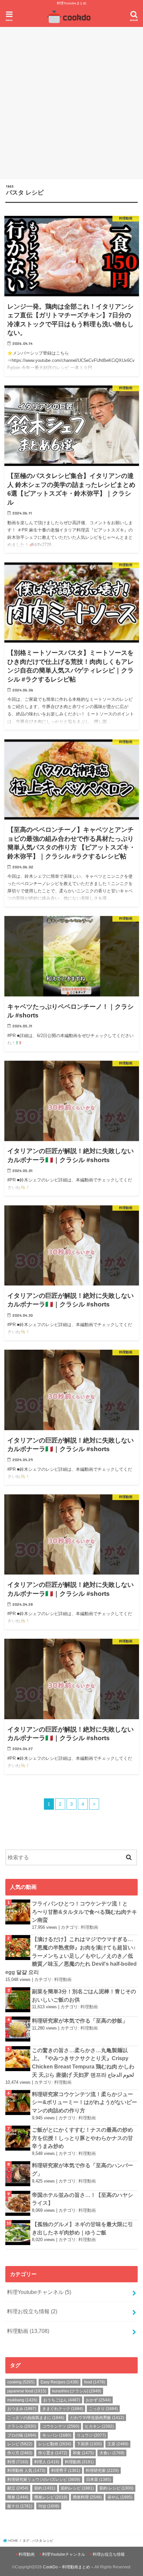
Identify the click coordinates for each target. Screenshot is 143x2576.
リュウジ (91, 2435)
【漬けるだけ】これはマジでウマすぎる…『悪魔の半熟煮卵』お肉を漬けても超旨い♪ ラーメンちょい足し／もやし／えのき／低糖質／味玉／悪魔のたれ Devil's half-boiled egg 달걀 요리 (71, 1956)
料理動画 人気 (26, 2471)
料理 (18, 2462)
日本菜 (99, 2480)
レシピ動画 (55, 2444)
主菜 (118, 2444)
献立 (18, 2488)
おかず (98, 2400)
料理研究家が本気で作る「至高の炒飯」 (80, 2021)
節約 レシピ (116, 2488)
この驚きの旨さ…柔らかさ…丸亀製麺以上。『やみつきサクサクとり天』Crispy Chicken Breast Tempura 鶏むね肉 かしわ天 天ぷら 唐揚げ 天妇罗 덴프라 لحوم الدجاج (83, 2062)
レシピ (20, 2444)
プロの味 (22, 2435)
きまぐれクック (63, 2409)
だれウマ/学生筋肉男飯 (97, 2418)
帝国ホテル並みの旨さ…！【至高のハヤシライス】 (82, 2199)
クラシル (22, 2426)
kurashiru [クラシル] (77, 2391)
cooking (21, 2382)
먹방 (49, 2506)
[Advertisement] (71, 102)
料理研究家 (102, 2471)
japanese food (27, 2391)
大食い (112, 2453)
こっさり (103, 2409)
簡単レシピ (51, 2497)
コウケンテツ (61, 2426)
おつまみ (22, 2409)
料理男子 (66, 2471)
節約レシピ (77, 2488)
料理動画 (89, 1927)
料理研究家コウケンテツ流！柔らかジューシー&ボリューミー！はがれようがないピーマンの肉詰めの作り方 (84, 2102)
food (95, 2382)
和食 (83, 2453)
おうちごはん (62, 2400)
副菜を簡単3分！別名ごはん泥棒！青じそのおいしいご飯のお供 (84, 1995)
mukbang (22, 2400)
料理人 (47, 2462)
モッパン (57, 2435)
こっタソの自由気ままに (36, 2418)
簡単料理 (87, 2497)
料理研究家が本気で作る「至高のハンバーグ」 (82, 2169)
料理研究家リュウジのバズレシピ (44, 2480)
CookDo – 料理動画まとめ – (68, 2567)
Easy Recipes (60, 2382)
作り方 (20, 2453)
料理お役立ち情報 (32, 2311)
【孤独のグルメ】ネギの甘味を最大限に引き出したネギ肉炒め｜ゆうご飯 (82, 2228)
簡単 (18, 2497)
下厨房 (89, 2444)
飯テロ (20, 2506)
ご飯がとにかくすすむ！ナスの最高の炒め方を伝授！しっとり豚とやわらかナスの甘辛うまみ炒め (82, 2138)
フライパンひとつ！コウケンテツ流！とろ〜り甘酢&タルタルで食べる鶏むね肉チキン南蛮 (84, 1912)
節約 (45, 2488)
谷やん (120, 2497)
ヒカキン (99, 2426)
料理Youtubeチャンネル (39, 2292)
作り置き (53, 2453)
